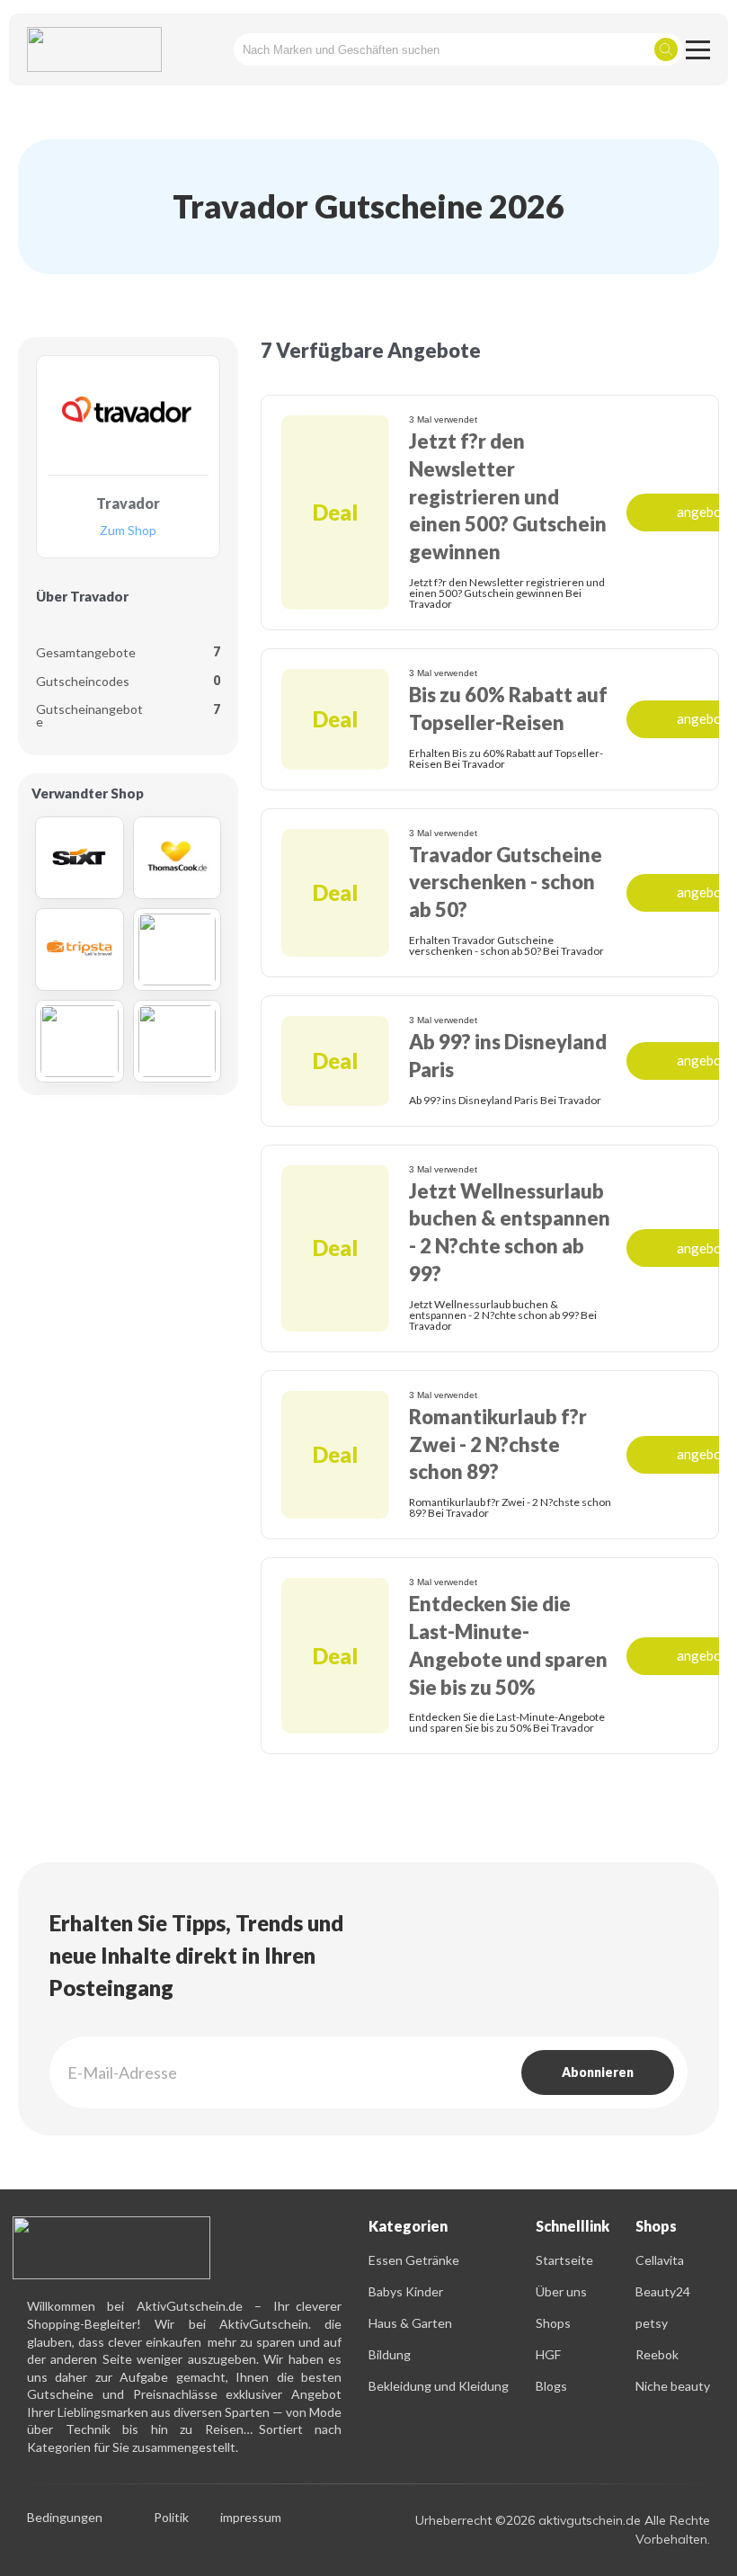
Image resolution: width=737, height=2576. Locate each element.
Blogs (551, 2386)
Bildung (390, 2354)
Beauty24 (663, 2291)
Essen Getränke (414, 2260)
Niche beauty (673, 2386)
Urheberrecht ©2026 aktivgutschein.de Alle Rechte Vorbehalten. (563, 2530)
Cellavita (660, 2260)
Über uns (561, 2291)
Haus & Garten (410, 2323)
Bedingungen (65, 2518)
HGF (548, 2354)
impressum (251, 2518)
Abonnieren (598, 2072)
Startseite (564, 2260)
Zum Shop (128, 531)
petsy (652, 2323)
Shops (553, 2323)
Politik (171, 2518)
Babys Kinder (406, 2291)
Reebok (657, 2354)
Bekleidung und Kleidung (439, 2386)
